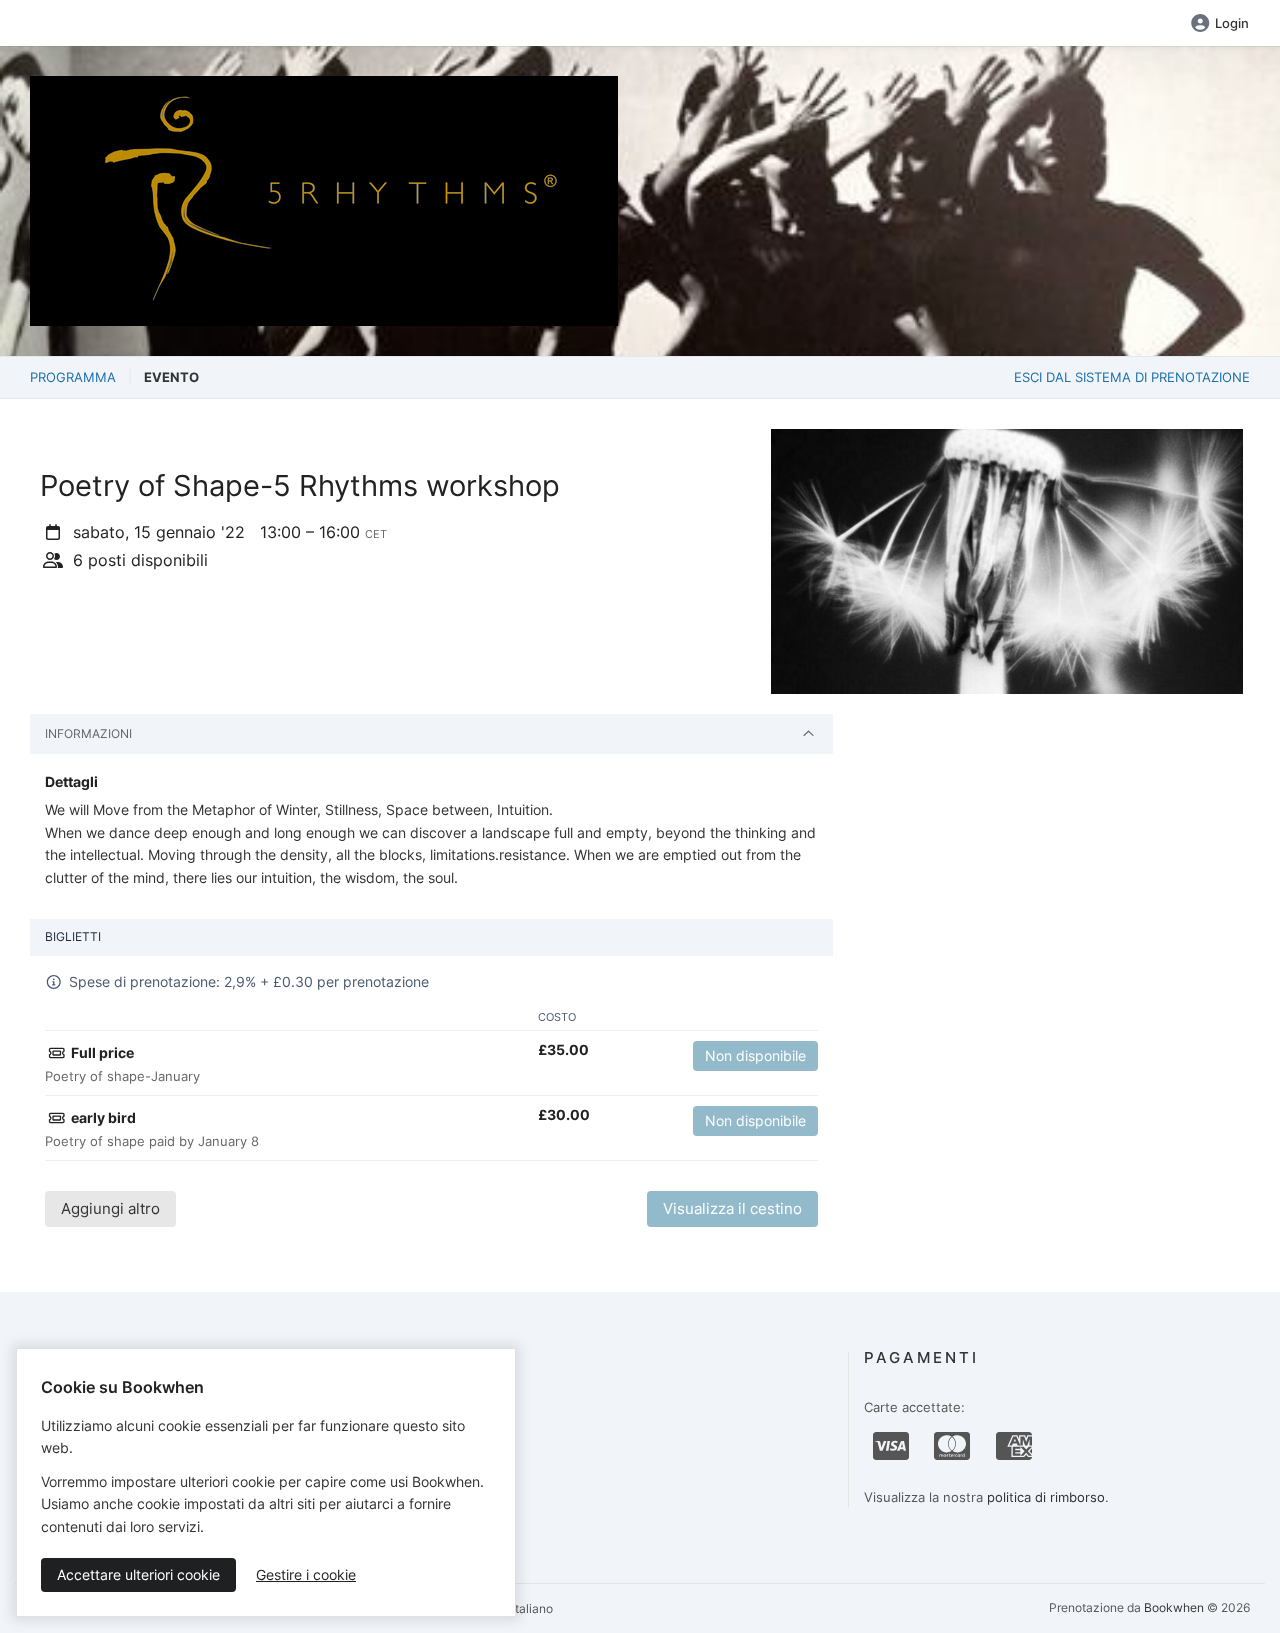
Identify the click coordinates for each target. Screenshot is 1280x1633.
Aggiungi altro (110, 1208)
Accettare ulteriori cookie (138, 1574)
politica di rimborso (1046, 1497)
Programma (73, 377)
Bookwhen (1174, 1607)
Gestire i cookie (306, 1574)
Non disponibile (755, 1055)
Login (1232, 23)
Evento (171, 377)
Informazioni (88, 733)
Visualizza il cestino (732, 1208)
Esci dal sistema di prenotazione (1132, 377)
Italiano (531, 1608)
